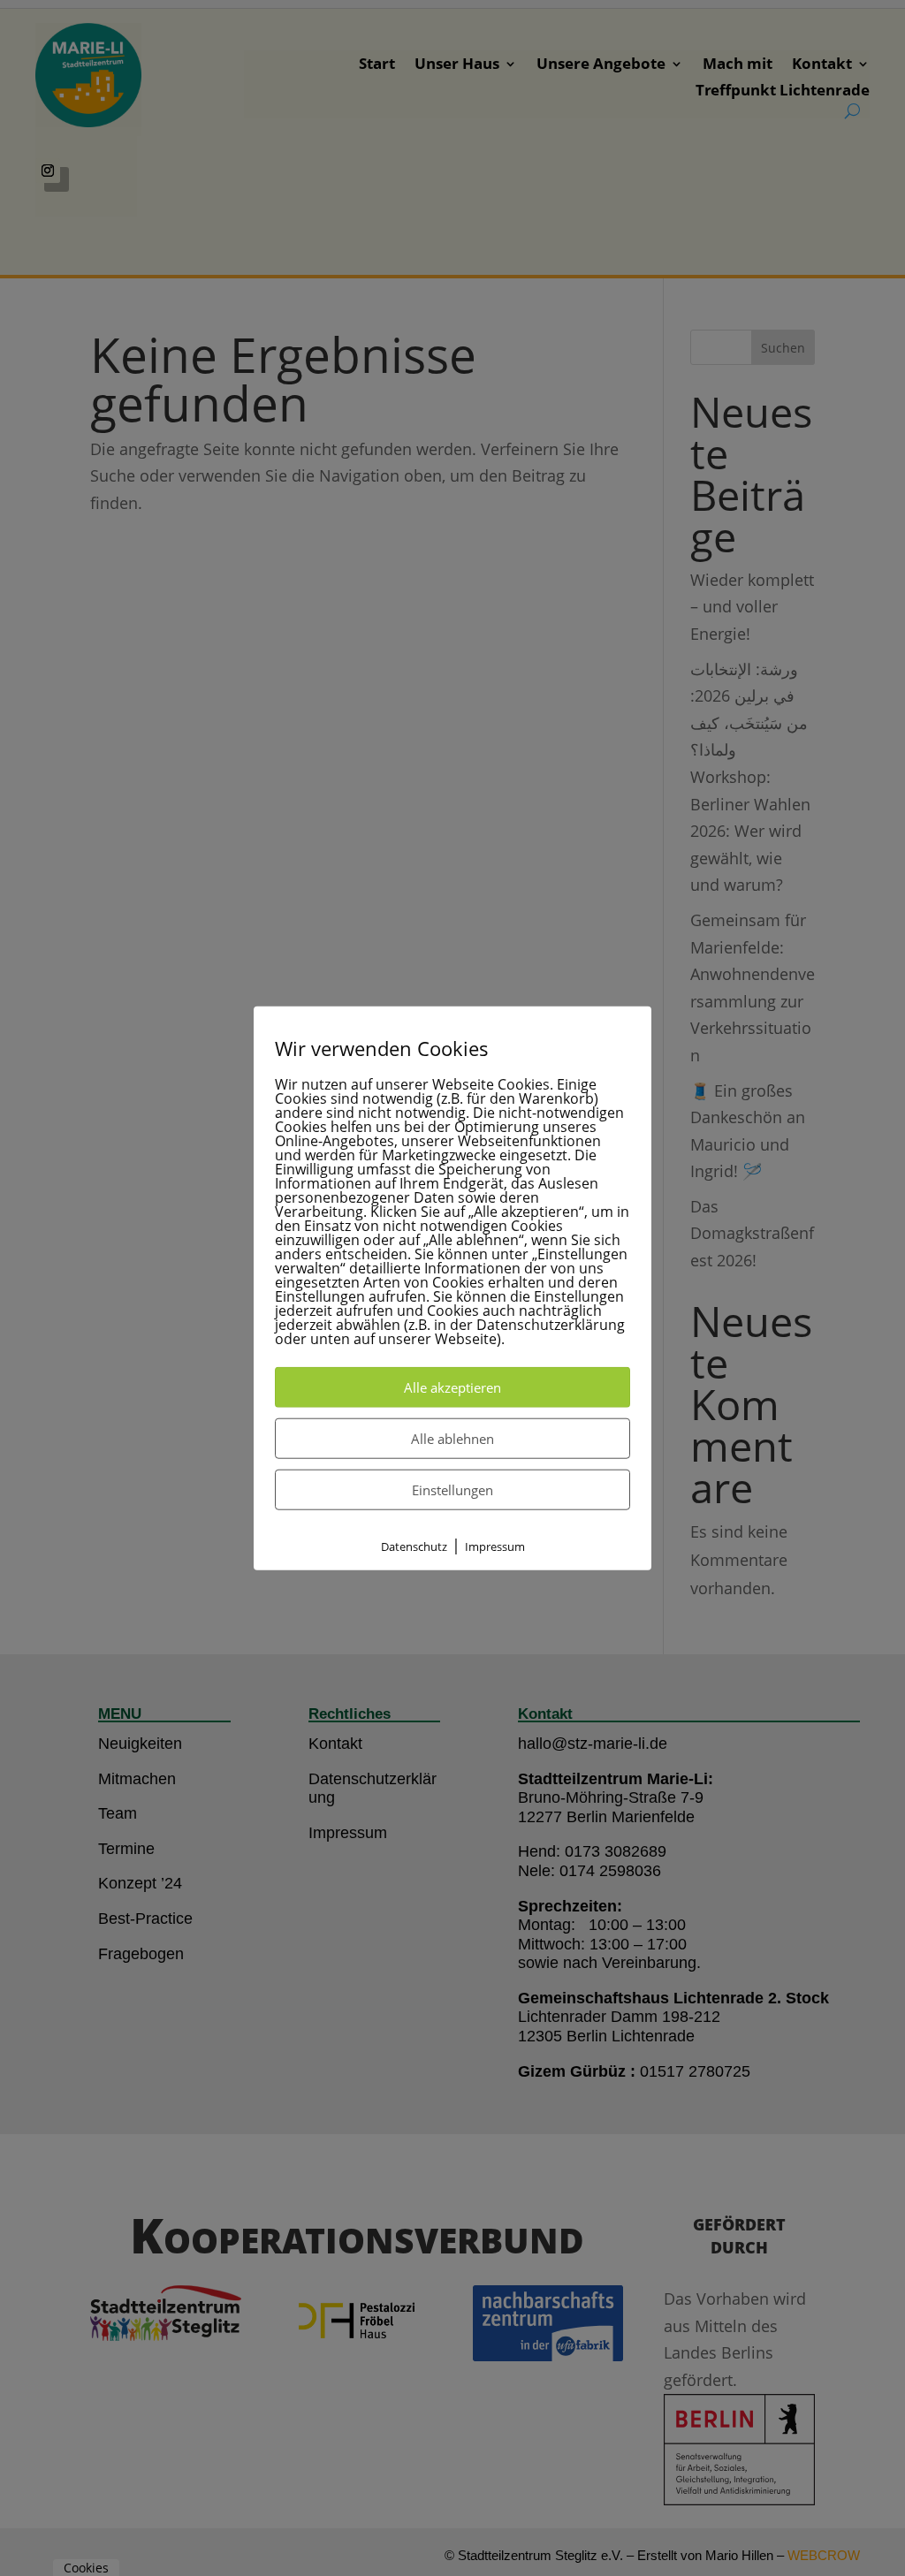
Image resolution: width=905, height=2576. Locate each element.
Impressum (495, 1546)
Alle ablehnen (452, 1438)
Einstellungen (452, 1489)
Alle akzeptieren (452, 1387)
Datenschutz (414, 1546)
